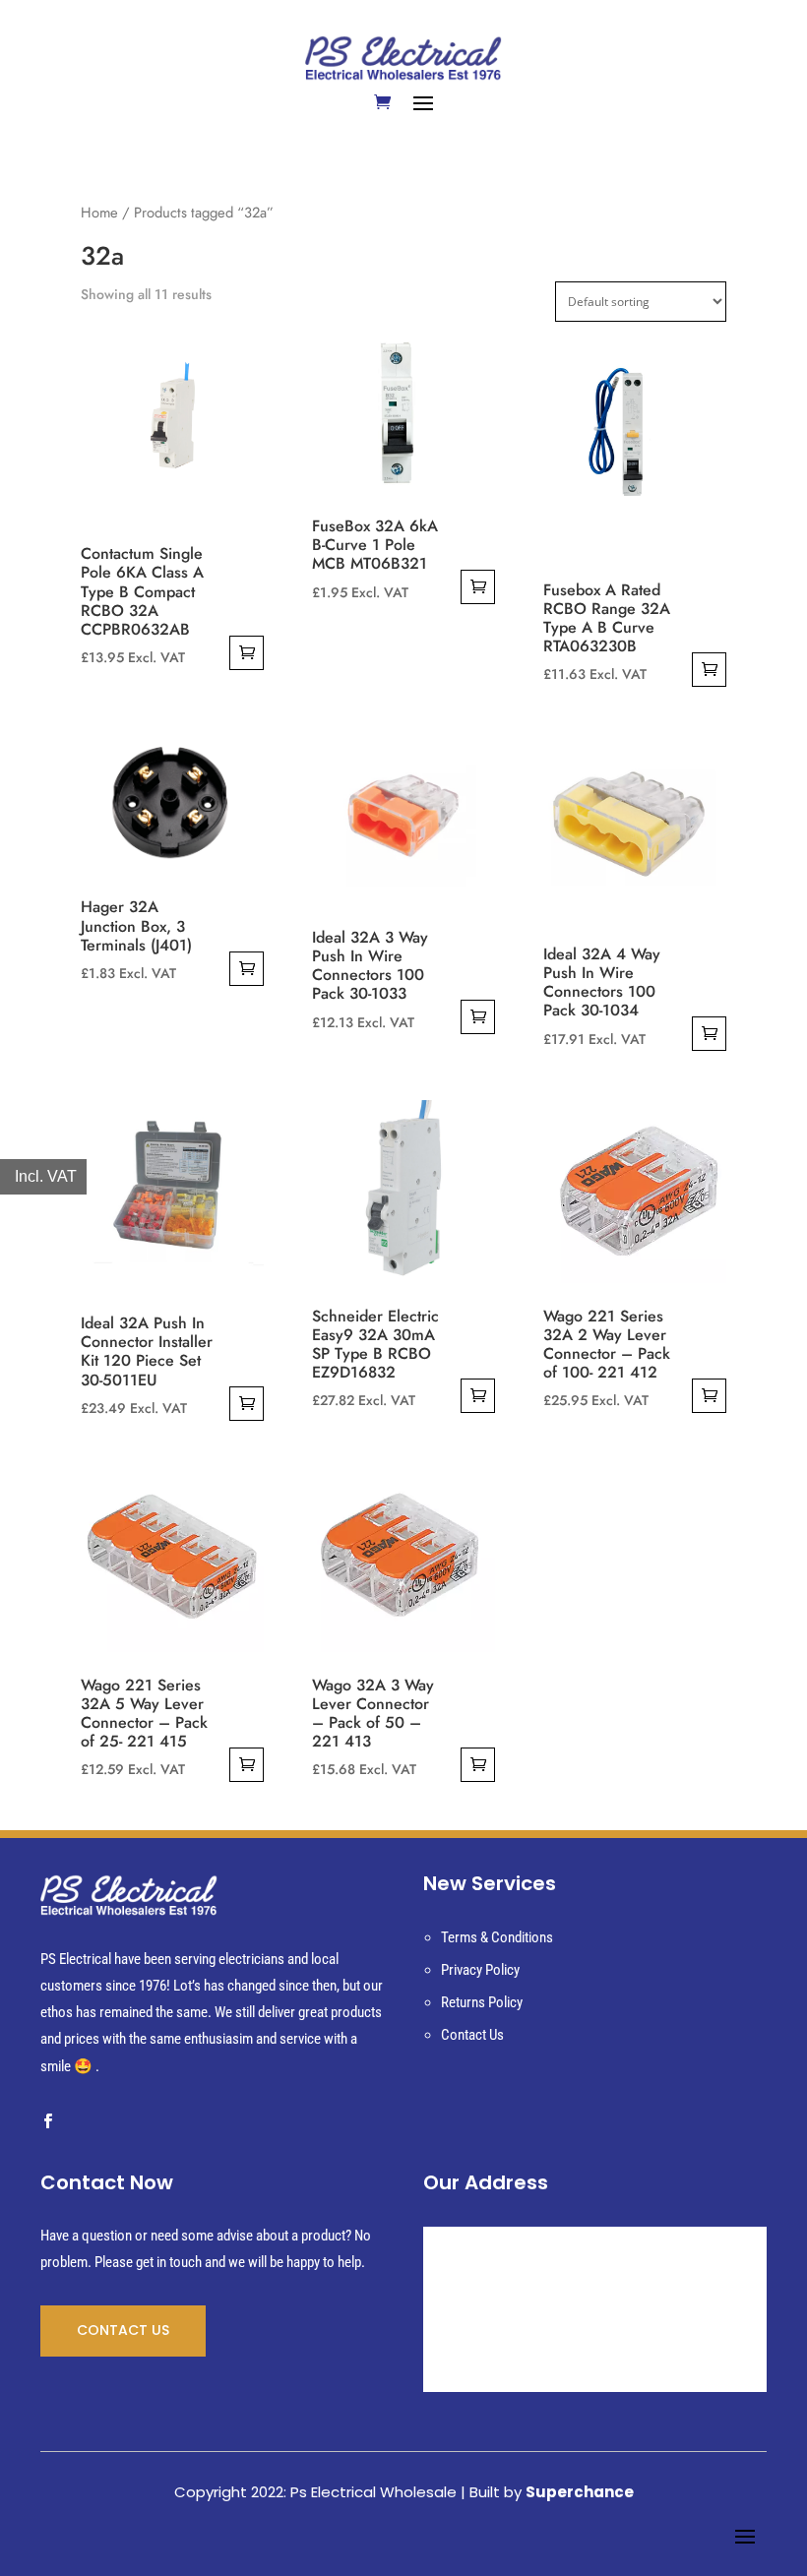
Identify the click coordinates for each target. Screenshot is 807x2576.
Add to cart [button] (247, 653)
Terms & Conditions (497, 1937)
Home (99, 213)
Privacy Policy (480, 1970)
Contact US (123, 2330)
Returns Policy (482, 2002)
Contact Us (472, 2035)
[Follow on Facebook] (47, 2121)
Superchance (580, 2492)
